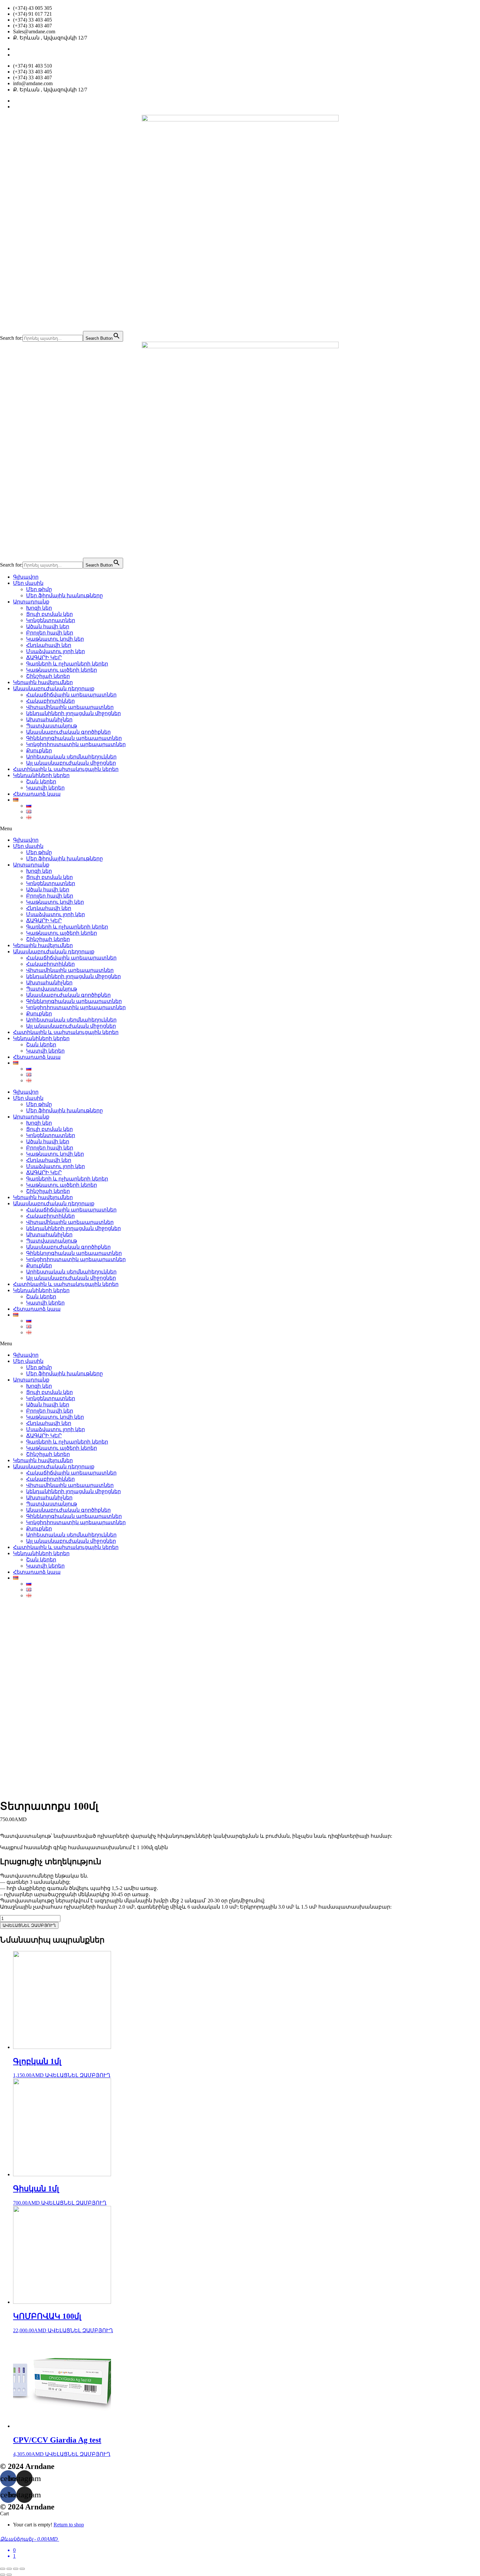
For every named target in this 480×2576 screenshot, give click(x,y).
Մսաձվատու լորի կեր (56, 651)
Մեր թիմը (39, 589)
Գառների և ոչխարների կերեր (67, 664)
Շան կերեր (41, 781)
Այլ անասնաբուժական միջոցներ (71, 763)
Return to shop (69, 2525)
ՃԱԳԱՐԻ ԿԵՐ (44, 657)
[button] (240, 829)
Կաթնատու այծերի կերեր (62, 670)
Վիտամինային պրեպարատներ (70, 707)
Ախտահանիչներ (49, 719)
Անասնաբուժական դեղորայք (54, 688)
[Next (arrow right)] (9, 2575)
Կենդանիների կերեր (41, 775)
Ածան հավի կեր (48, 626)
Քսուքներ (39, 750)
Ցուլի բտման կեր (49, 614)
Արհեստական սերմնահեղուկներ (71, 757)
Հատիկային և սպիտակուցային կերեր (66, 769)
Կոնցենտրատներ (51, 620)
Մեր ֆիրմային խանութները (64, 595)
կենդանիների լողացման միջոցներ (73, 713)
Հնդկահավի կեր (49, 645)
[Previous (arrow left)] (3, 2575)
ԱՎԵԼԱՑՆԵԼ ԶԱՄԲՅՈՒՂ (29, 1925)
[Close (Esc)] (3, 2569)
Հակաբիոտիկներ (50, 701)
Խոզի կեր (39, 608)
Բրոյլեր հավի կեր (50, 633)
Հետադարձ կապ (37, 794)
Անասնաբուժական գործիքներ (68, 732)
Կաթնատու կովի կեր (55, 639)
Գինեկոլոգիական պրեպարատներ (74, 738)
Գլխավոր (26, 577)
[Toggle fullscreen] (16, 2569)
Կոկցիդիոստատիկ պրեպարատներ (76, 744)
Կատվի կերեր (45, 788)
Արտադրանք (31, 602)
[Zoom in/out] (22, 2569)
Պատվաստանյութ (52, 726)
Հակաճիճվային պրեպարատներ (71, 695)
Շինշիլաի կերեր (48, 676)
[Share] (9, 2569)
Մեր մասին (28, 583)
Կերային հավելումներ (43, 682)
